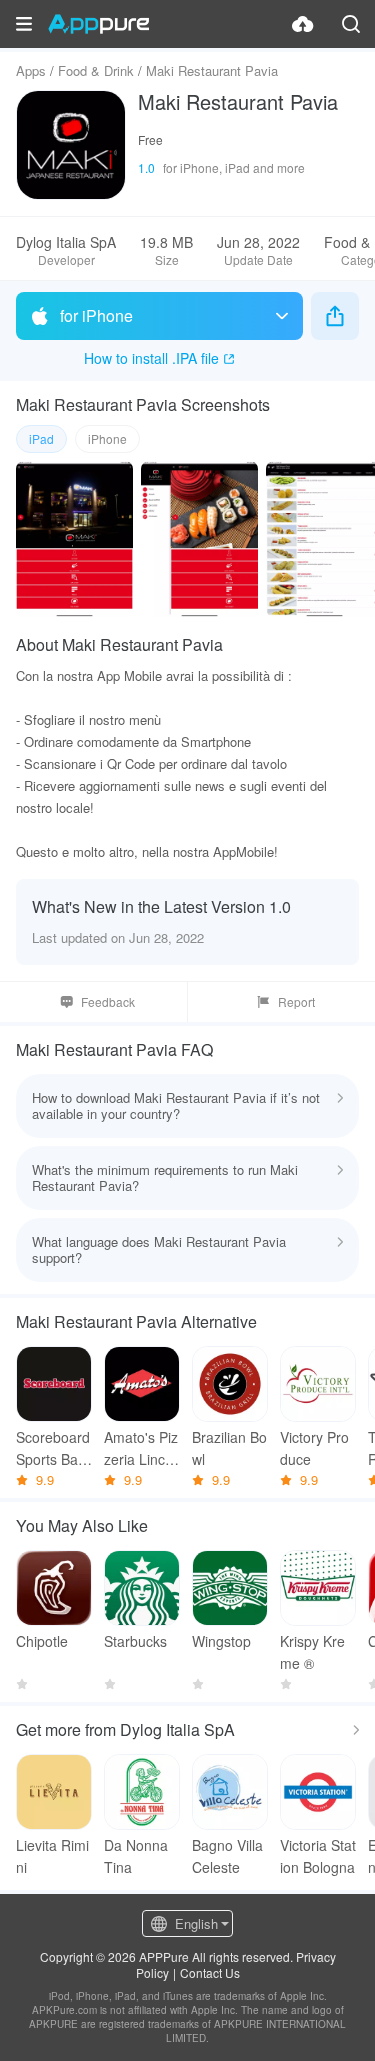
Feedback (108, 1001)
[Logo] (98, 24)
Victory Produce (314, 1448)
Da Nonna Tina (136, 1856)
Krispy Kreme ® (312, 1652)
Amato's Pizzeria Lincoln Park (141, 1448)
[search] (351, 24)
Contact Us (210, 1972)
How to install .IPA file (151, 358)
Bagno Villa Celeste (227, 1856)
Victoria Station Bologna (318, 1856)
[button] (24, 24)
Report (296, 1001)
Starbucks (135, 1641)
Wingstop (221, 1641)
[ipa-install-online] (303, 24)
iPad (41, 438)
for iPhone (96, 315)
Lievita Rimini (52, 1856)
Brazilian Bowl (229, 1448)
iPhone (107, 438)
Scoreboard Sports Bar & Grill (53, 1448)
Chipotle (42, 1641)
